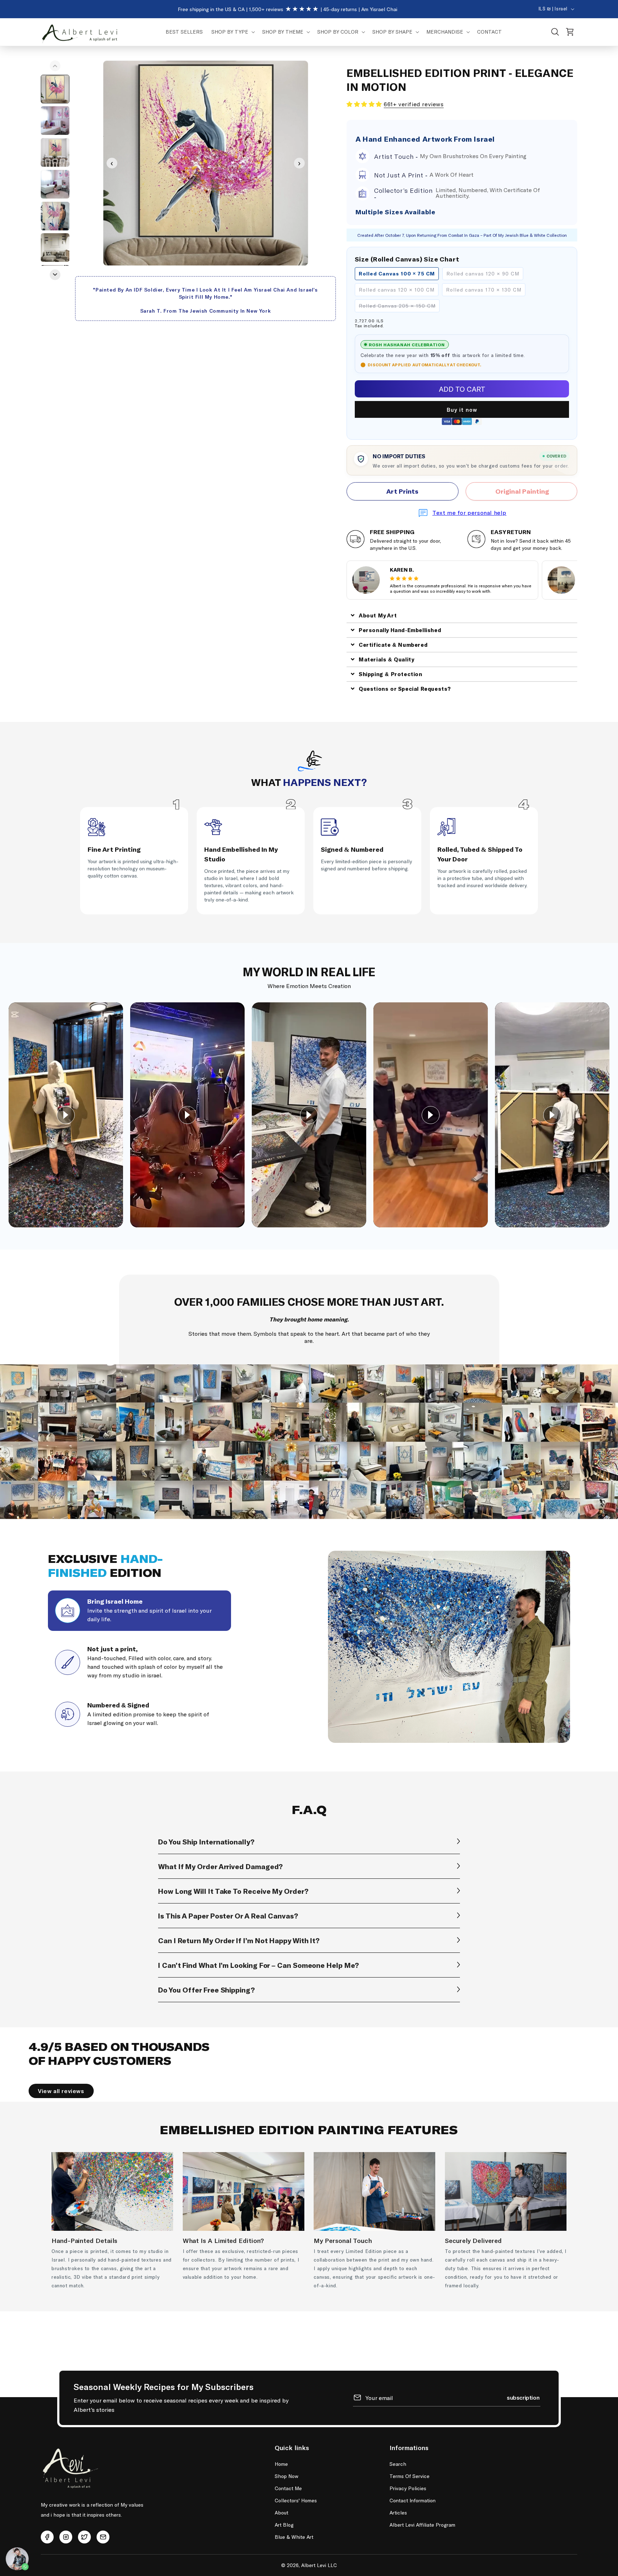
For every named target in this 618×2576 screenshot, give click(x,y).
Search (398, 2464)
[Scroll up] (55, 66)
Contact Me (288, 2488)
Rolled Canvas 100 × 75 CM (397, 273)
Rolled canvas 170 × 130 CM (484, 290)
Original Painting (521, 491)
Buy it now (462, 410)
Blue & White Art (294, 2537)
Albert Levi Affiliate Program (422, 2525)
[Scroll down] (55, 275)
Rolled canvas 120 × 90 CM (483, 273)
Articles (398, 2513)
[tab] (139, 1611)
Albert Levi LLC (319, 2565)
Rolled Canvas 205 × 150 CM (397, 306)
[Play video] (66, 1115)
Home (281, 2464)
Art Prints (402, 491)
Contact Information (413, 2500)
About (281, 2513)
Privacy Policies (408, 2488)
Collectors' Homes (296, 2500)
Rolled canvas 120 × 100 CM (397, 290)
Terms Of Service (409, 2476)
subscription (523, 2397)
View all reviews (61, 2091)
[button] (232, 32)
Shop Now (286, 2476)
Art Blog (284, 2525)
